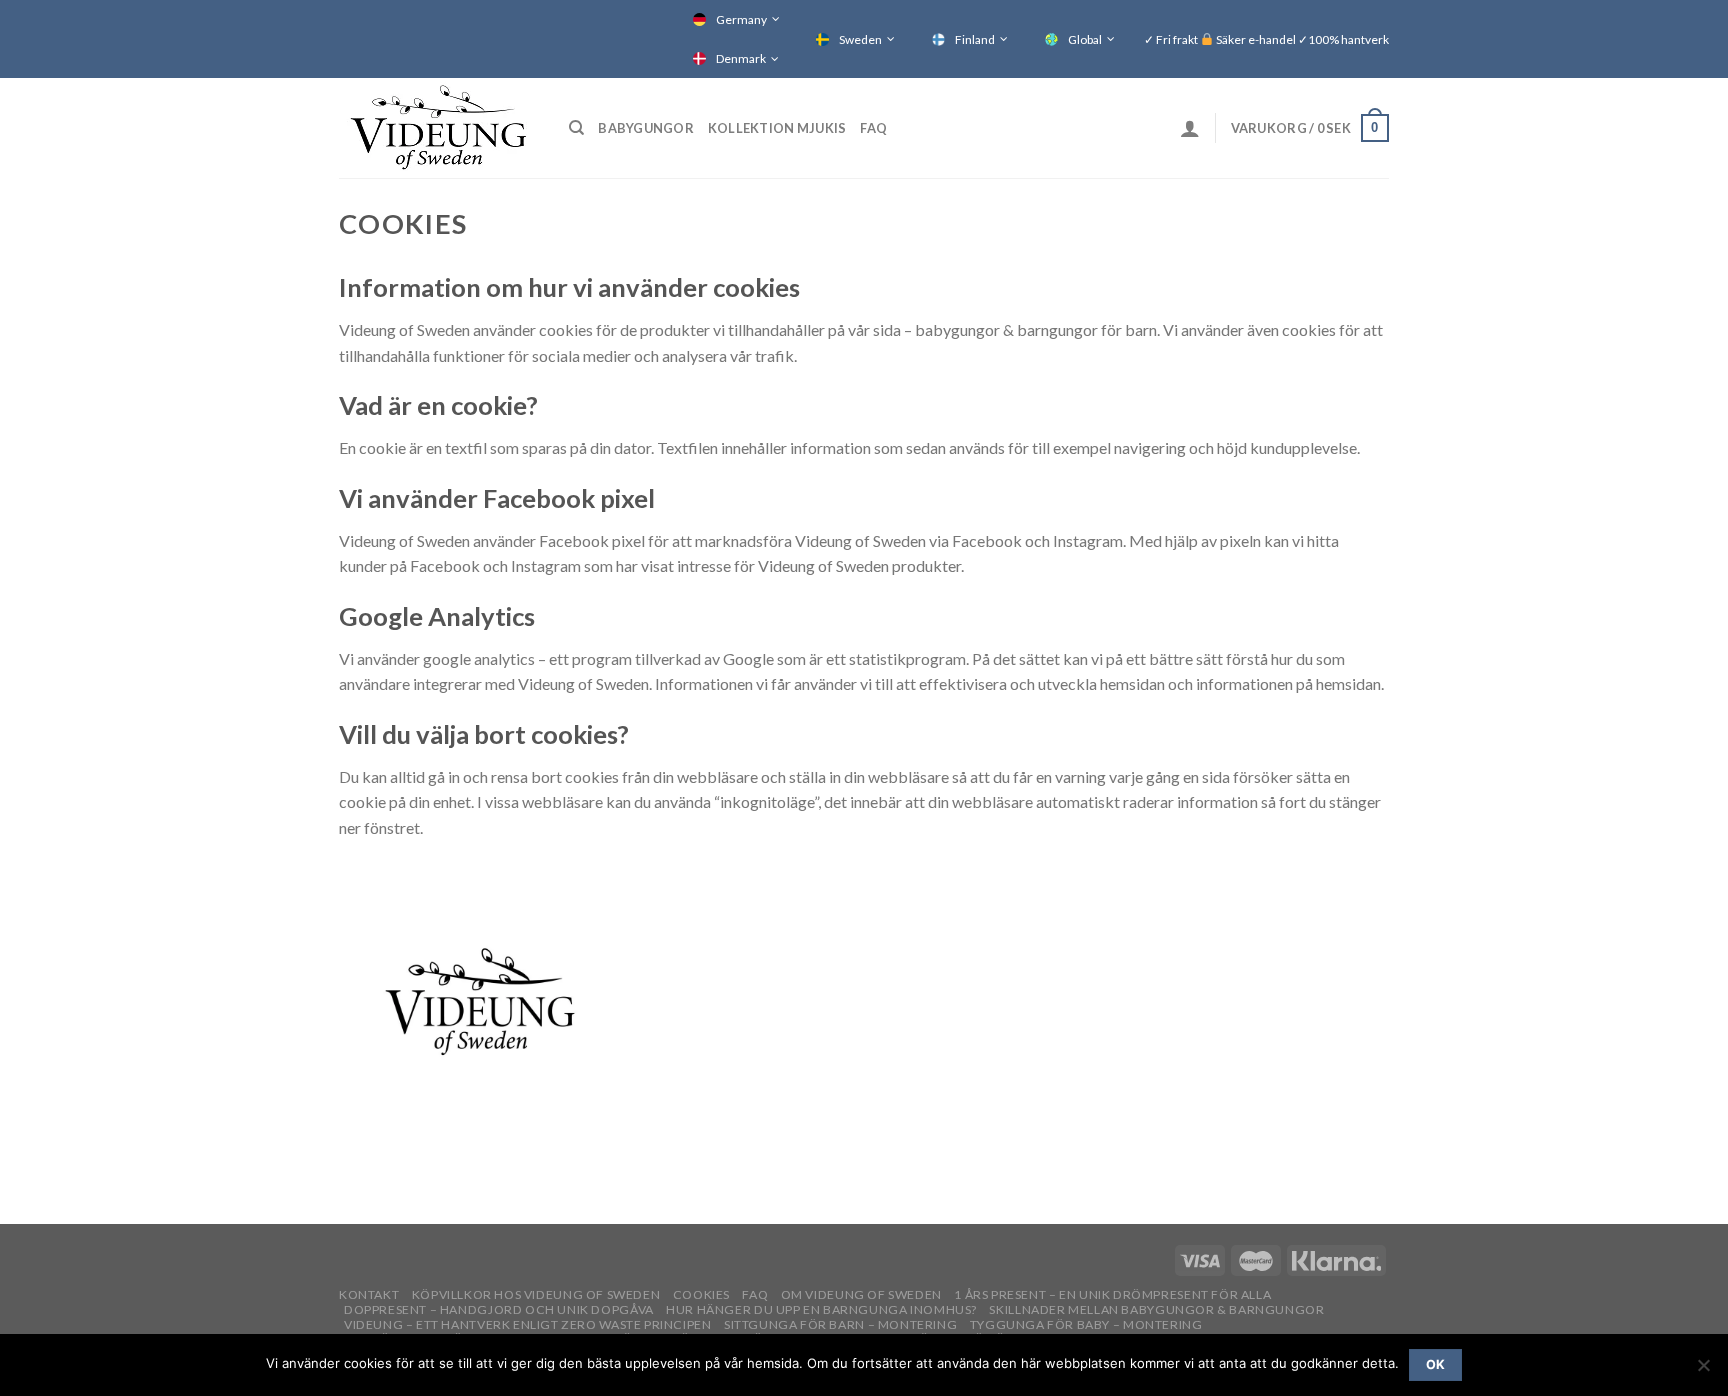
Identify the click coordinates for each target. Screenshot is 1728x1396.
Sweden (860, 39)
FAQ (873, 128)
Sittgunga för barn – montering (840, 1324)
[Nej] (1703, 1371)
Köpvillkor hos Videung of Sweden (536, 1294)
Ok (1436, 1364)
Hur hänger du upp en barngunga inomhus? (821, 1309)
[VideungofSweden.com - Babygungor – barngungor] (439, 128)
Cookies (701, 1294)
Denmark (741, 58)
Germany (741, 19)
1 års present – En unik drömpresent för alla (1112, 1294)
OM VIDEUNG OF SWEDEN (861, 1294)
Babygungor (646, 128)
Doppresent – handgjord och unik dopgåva (499, 1309)
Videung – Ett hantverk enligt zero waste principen (528, 1324)
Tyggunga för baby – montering (1086, 1324)
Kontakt (369, 1294)
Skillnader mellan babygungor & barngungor (1156, 1309)
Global (1085, 39)
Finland (975, 39)
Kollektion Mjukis (777, 128)
